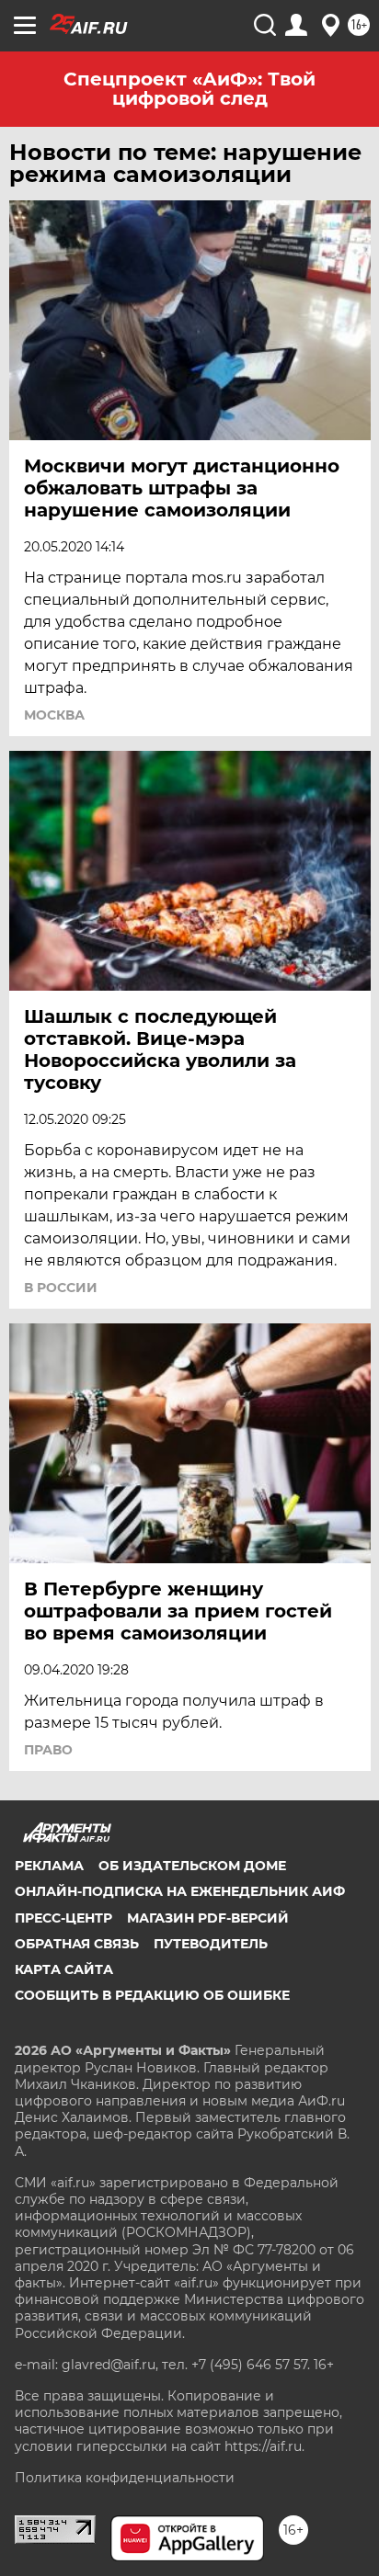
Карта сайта (64, 1969)
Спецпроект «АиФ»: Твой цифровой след (189, 89)
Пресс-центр (63, 1918)
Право (48, 1750)
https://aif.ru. (264, 2446)
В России (61, 1288)
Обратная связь (77, 1944)
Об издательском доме (192, 1866)
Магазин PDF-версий (208, 1918)
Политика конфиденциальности (125, 2478)
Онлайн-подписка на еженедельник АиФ (180, 1891)
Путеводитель (211, 1944)
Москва (54, 715)
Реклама (49, 1866)
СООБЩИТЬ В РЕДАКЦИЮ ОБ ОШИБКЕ (152, 1995)
